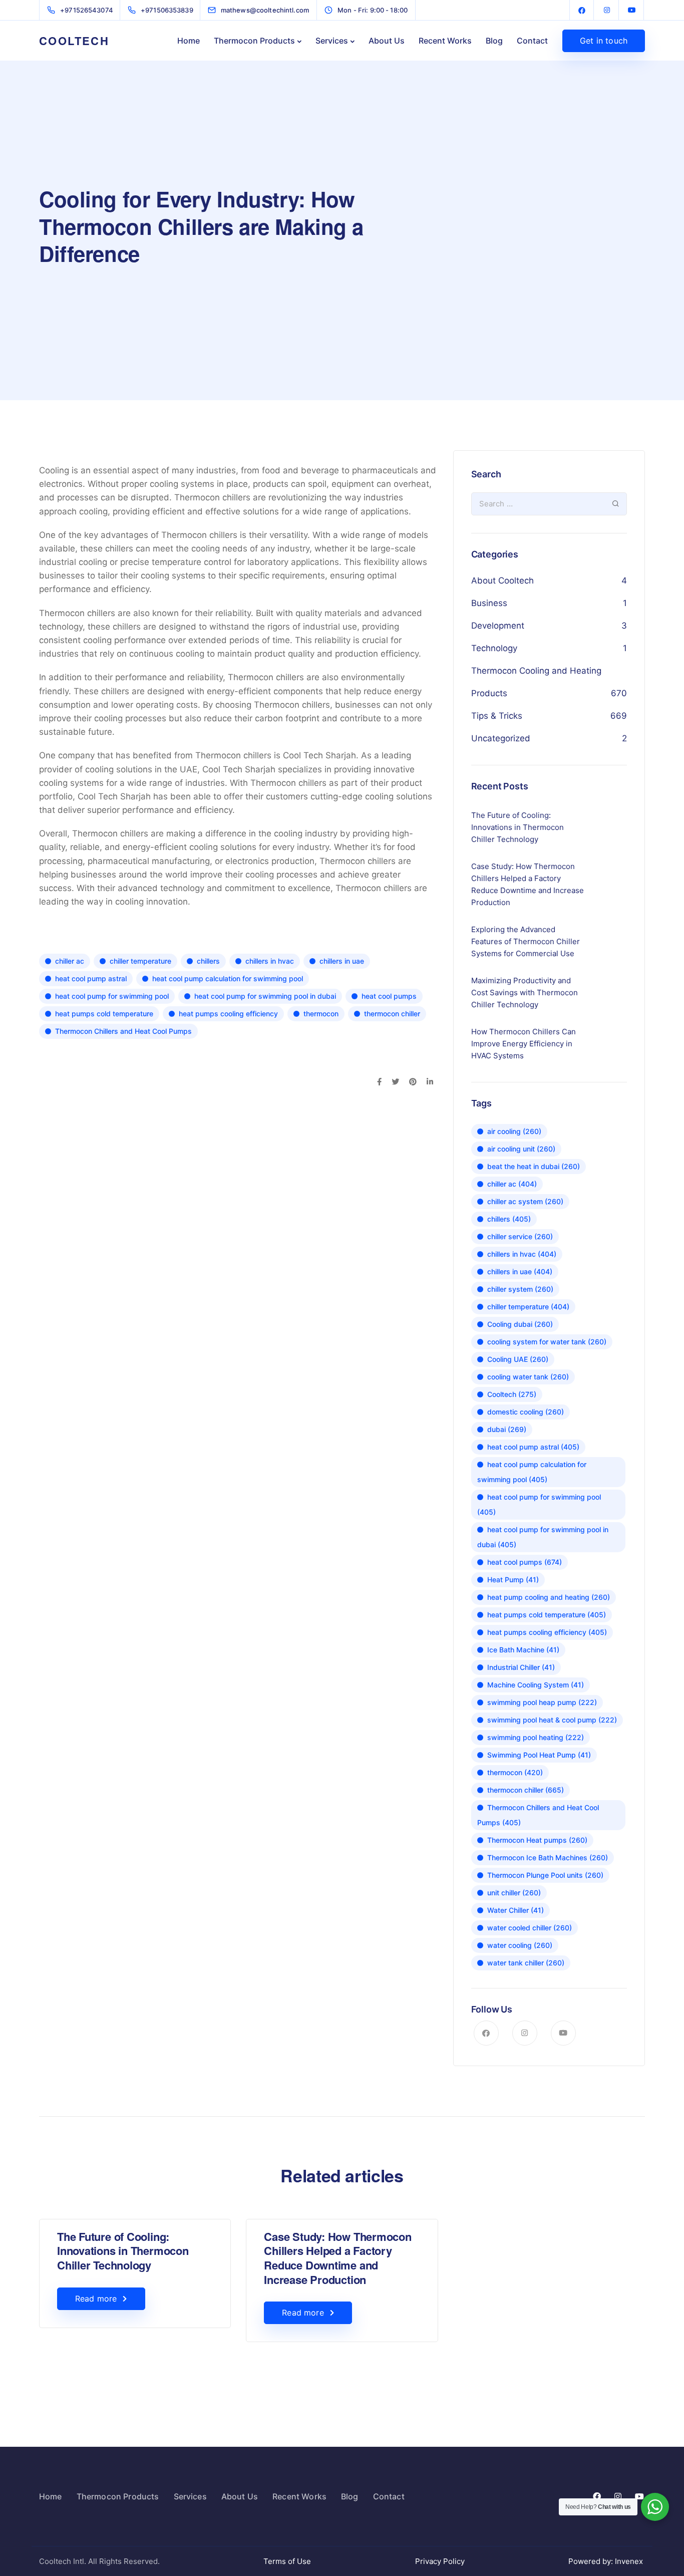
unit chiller (514, 1893)
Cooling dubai (520, 1324)
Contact (532, 41)
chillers (208, 961)
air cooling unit (521, 1149)
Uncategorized (501, 738)
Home (189, 41)
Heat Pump (513, 1580)
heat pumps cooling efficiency (228, 1014)
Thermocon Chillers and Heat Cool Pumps (123, 1031)
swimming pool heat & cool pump (552, 1720)
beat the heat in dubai (534, 1166)
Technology (494, 648)
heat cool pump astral (91, 978)
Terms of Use (287, 2561)
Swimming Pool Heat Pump (539, 1755)
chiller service (520, 1236)
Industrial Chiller (521, 1667)
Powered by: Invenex (607, 2561)
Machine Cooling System (536, 1685)
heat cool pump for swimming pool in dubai (265, 996)
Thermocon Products (254, 41)
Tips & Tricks (497, 716)
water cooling (520, 1945)
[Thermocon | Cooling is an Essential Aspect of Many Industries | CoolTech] (582, 10)
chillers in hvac (270, 961)
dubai (507, 1429)
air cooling (514, 1131)
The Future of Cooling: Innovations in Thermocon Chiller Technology (123, 2251)
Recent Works (445, 41)
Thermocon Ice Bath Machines (548, 1857)
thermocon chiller (392, 1014)
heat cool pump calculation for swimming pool (228, 978)
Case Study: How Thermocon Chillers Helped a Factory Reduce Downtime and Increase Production (338, 2258)
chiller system (520, 1289)
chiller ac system (525, 1201)
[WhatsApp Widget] (655, 2507)
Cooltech (512, 1394)
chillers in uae (342, 961)
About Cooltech (502, 581)
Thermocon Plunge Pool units (545, 1875)
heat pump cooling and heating (549, 1597)
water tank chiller (526, 1963)
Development (498, 626)
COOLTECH (74, 41)
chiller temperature (140, 961)
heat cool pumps (389, 996)
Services (332, 41)
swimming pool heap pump (542, 1702)
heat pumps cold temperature (104, 1014)
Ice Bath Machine (523, 1650)
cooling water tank (528, 1377)
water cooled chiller (530, 1928)
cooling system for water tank (547, 1342)
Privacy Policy (440, 2561)
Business (489, 603)
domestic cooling (526, 1412)
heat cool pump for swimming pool (112, 996)
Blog (494, 41)
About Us (387, 41)
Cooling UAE (518, 1359)
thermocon (321, 1014)
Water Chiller (516, 1910)
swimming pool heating (536, 1737)
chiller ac (70, 961)
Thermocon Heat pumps (537, 1840)
